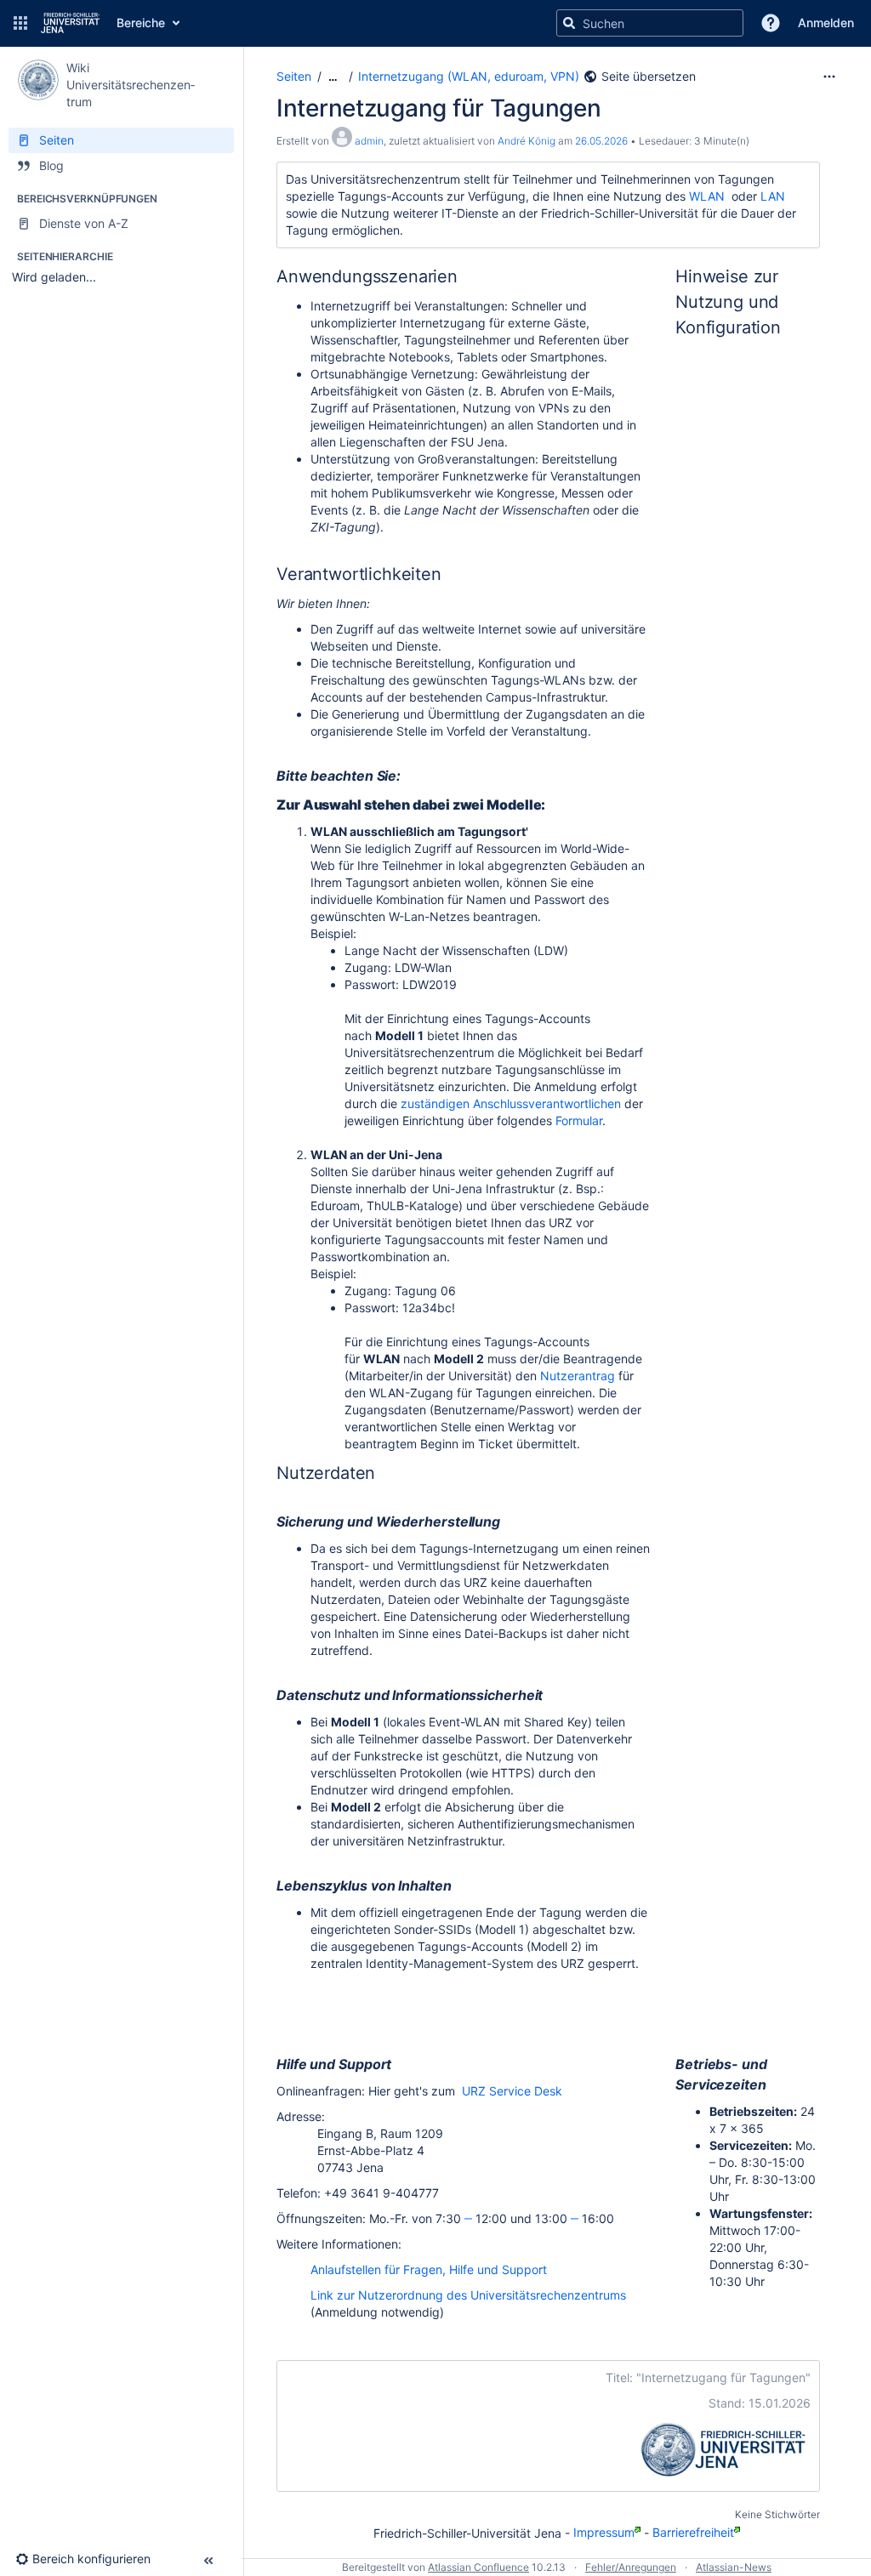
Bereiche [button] (141, 23)
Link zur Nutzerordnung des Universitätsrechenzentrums (468, 2295)
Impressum (604, 2532)
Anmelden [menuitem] (826, 23)
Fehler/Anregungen (631, 2567)
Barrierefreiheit (693, 2532)
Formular (579, 1120)
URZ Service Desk (512, 2091)
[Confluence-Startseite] (70, 23)
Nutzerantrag (578, 1376)
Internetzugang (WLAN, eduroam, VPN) (469, 76)
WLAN (707, 196)
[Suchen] (569, 23)
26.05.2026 (601, 141)
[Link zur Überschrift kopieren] (463, 278)
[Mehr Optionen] (829, 77)
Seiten (294, 76)
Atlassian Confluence (478, 2567)
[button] (20, 23)
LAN (773, 196)
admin (369, 141)
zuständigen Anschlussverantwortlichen (511, 1103)
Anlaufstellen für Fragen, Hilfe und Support (429, 2269)
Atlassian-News (734, 2567)
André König (527, 141)
